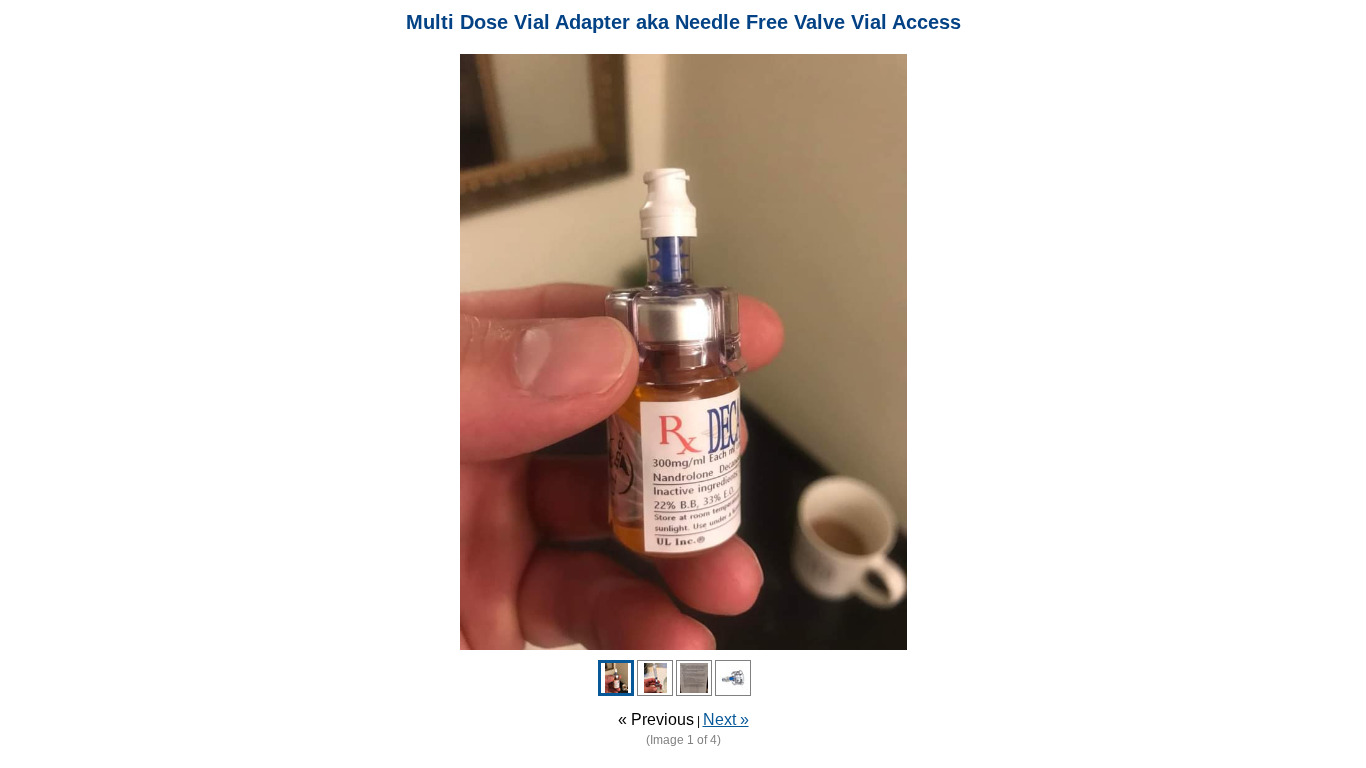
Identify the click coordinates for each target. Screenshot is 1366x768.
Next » (726, 719)
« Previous (656, 719)
